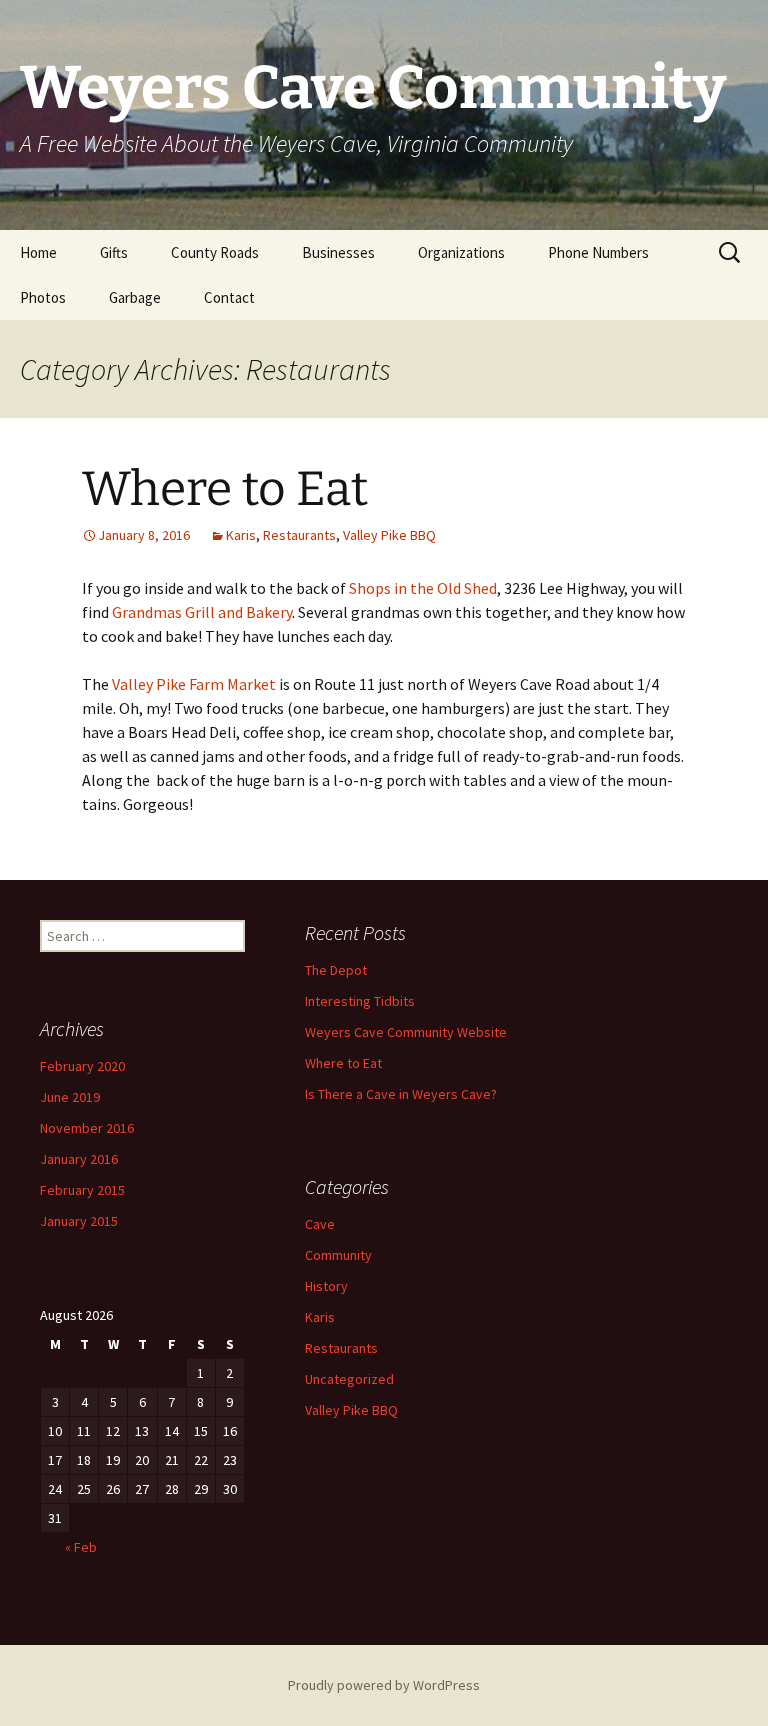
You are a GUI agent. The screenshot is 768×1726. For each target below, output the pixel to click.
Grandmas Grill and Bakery (202, 612)
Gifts (114, 252)
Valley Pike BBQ (389, 535)
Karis (241, 535)
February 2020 (82, 1066)
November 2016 (87, 1128)
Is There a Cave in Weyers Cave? (401, 1094)
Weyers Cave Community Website (406, 1032)
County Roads (215, 252)
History (326, 1286)
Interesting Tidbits (360, 1001)
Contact (229, 297)
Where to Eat (225, 489)
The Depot (336, 970)
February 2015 (82, 1190)
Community (338, 1255)
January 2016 (79, 1159)
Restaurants (299, 535)
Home (38, 252)
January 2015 (79, 1221)
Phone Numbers (598, 252)
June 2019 (70, 1097)
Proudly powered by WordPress (384, 1685)
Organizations (461, 252)
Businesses (338, 252)
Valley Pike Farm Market (194, 684)
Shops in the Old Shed (423, 588)
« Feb (81, 1547)
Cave (320, 1224)
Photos (43, 297)
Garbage (135, 297)
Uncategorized (349, 1379)
